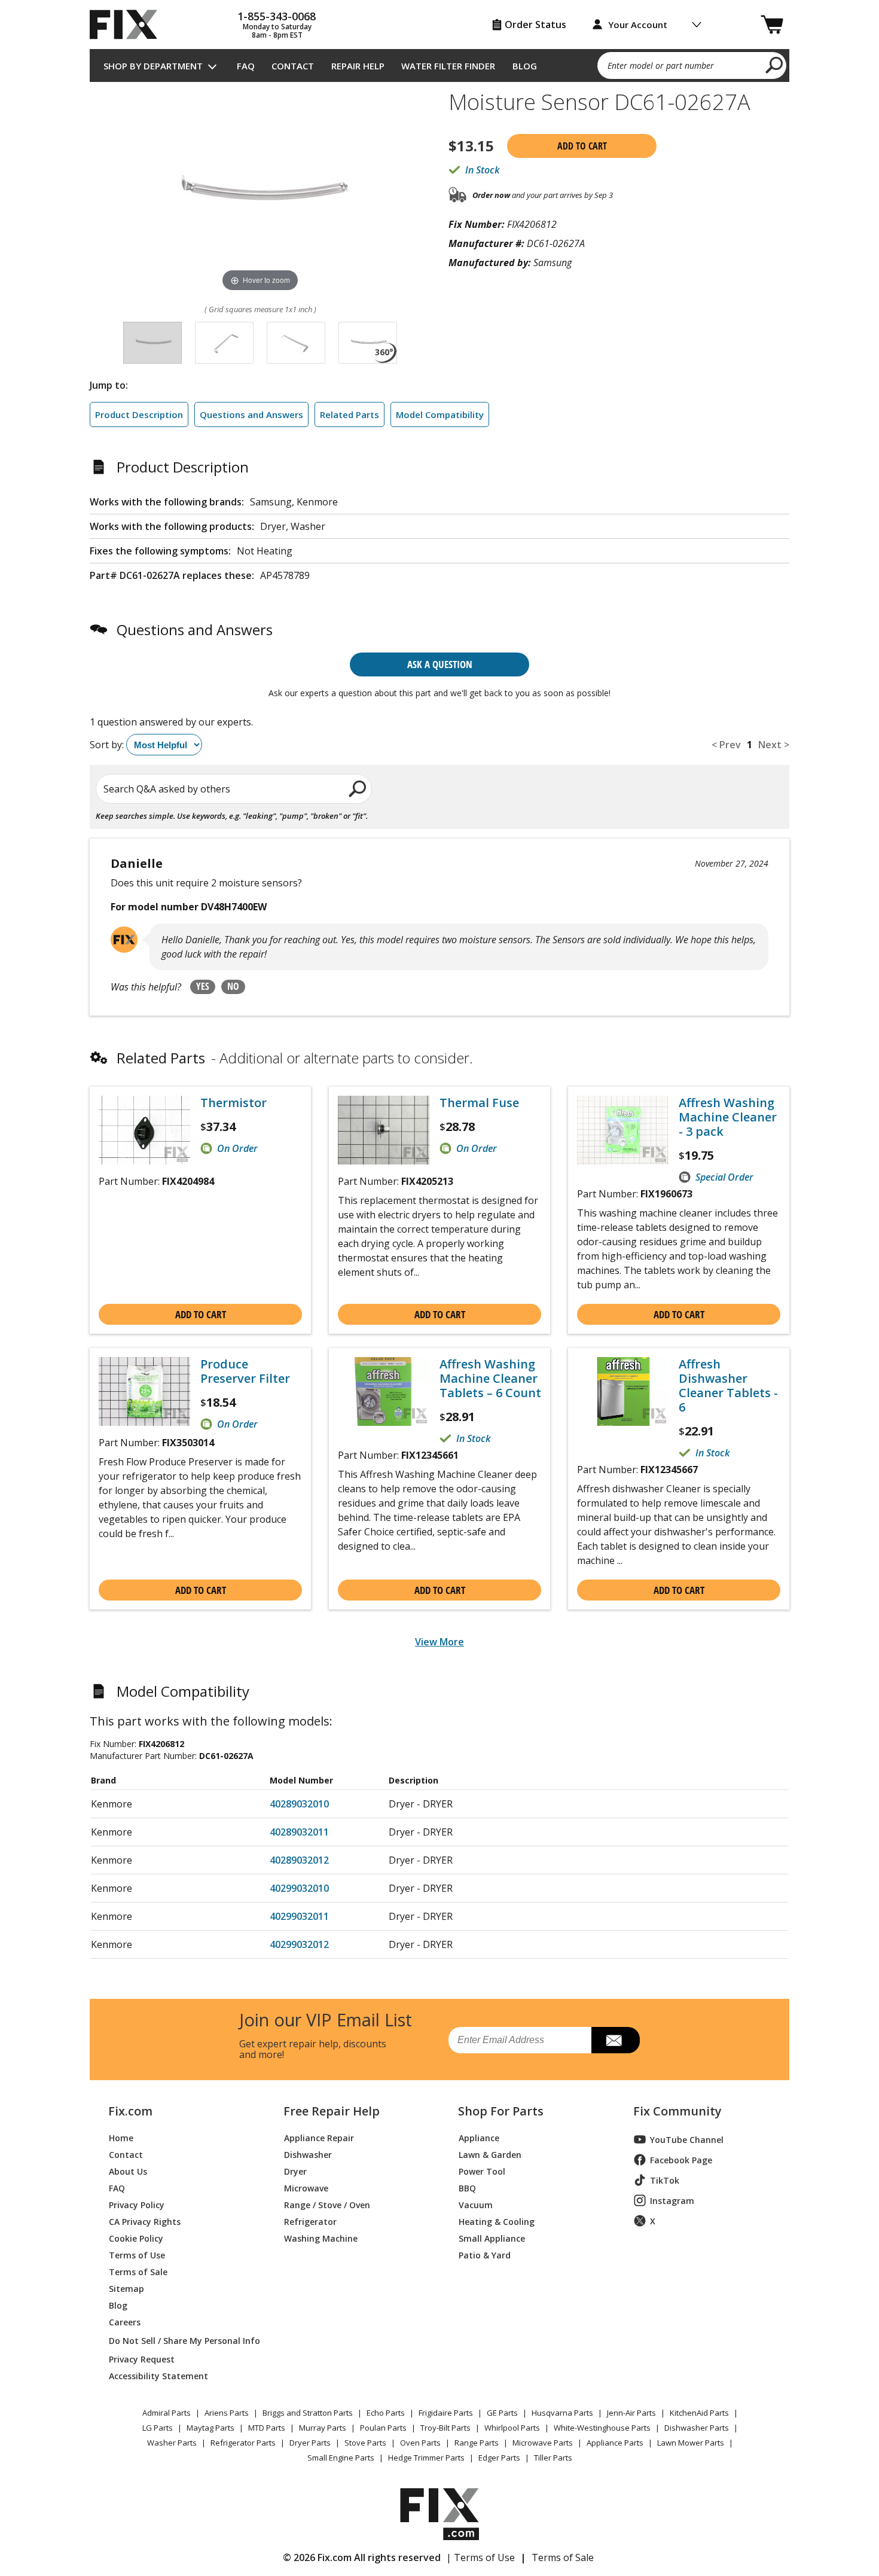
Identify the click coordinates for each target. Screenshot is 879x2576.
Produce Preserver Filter (245, 1371)
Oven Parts (420, 2443)
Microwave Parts (543, 2443)
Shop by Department (153, 66)
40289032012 (299, 1860)
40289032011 (299, 1832)
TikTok (665, 2180)
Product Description (139, 414)
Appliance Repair (319, 2137)
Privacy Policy (137, 2204)
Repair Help (358, 66)
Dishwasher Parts (697, 2428)
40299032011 (299, 1916)
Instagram (672, 2201)
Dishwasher (308, 2154)
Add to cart (582, 146)
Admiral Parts (167, 2413)
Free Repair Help (332, 2111)
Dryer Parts (310, 2443)
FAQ (246, 66)
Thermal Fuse (479, 1103)
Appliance (479, 2137)
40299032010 (299, 1888)
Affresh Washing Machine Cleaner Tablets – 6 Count (490, 1379)
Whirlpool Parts (512, 2428)
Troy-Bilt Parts (445, 2428)
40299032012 (299, 1944)
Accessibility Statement (158, 2375)
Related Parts (350, 414)
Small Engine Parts (341, 2458)
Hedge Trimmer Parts (426, 2458)
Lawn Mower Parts (691, 2443)
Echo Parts (386, 2413)
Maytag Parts (210, 2428)
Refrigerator (310, 2221)
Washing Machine (321, 2238)
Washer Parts (172, 2443)
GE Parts (502, 2413)
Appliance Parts (615, 2443)
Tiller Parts (553, 2458)
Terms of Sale (138, 2271)
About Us (128, 2171)
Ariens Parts (227, 2413)
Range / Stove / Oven (327, 2204)
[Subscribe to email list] (616, 2040)
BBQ (467, 2188)
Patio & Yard (485, 2255)
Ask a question (440, 664)
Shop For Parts (501, 2111)
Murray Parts (323, 2428)
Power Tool (482, 2171)
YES (203, 986)
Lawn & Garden (490, 2154)
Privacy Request (142, 2359)
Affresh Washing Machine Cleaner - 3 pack (728, 1117)
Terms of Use (137, 2255)
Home (121, 2137)
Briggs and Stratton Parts (308, 2413)
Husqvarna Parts (562, 2413)
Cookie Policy (136, 2238)
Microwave (306, 2188)
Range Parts (477, 2443)
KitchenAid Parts (699, 2413)
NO (233, 986)
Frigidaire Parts (446, 2413)
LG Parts (158, 2428)
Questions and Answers (251, 414)
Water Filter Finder (448, 66)
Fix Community (677, 2111)
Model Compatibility (440, 414)
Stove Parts (365, 2443)
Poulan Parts (383, 2428)
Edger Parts (499, 2458)
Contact (293, 66)
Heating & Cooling (497, 2221)
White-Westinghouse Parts (602, 2428)
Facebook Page (681, 2160)
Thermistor (234, 1103)
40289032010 (299, 1804)
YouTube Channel (687, 2140)
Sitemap (126, 2288)
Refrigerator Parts (243, 2443)
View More (439, 1642)
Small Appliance (492, 2238)
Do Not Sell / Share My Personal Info (180, 2341)
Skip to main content (440, 12)
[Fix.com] (129, 25)
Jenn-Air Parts (631, 2413)
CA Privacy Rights (145, 2221)
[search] (775, 65)
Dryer (295, 2171)
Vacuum (476, 2204)
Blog (525, 66)
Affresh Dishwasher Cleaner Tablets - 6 (728, 1386)
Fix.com (130, 2111)
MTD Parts (267, 2428)
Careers (125, 2322)
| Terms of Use (480, 2557)
